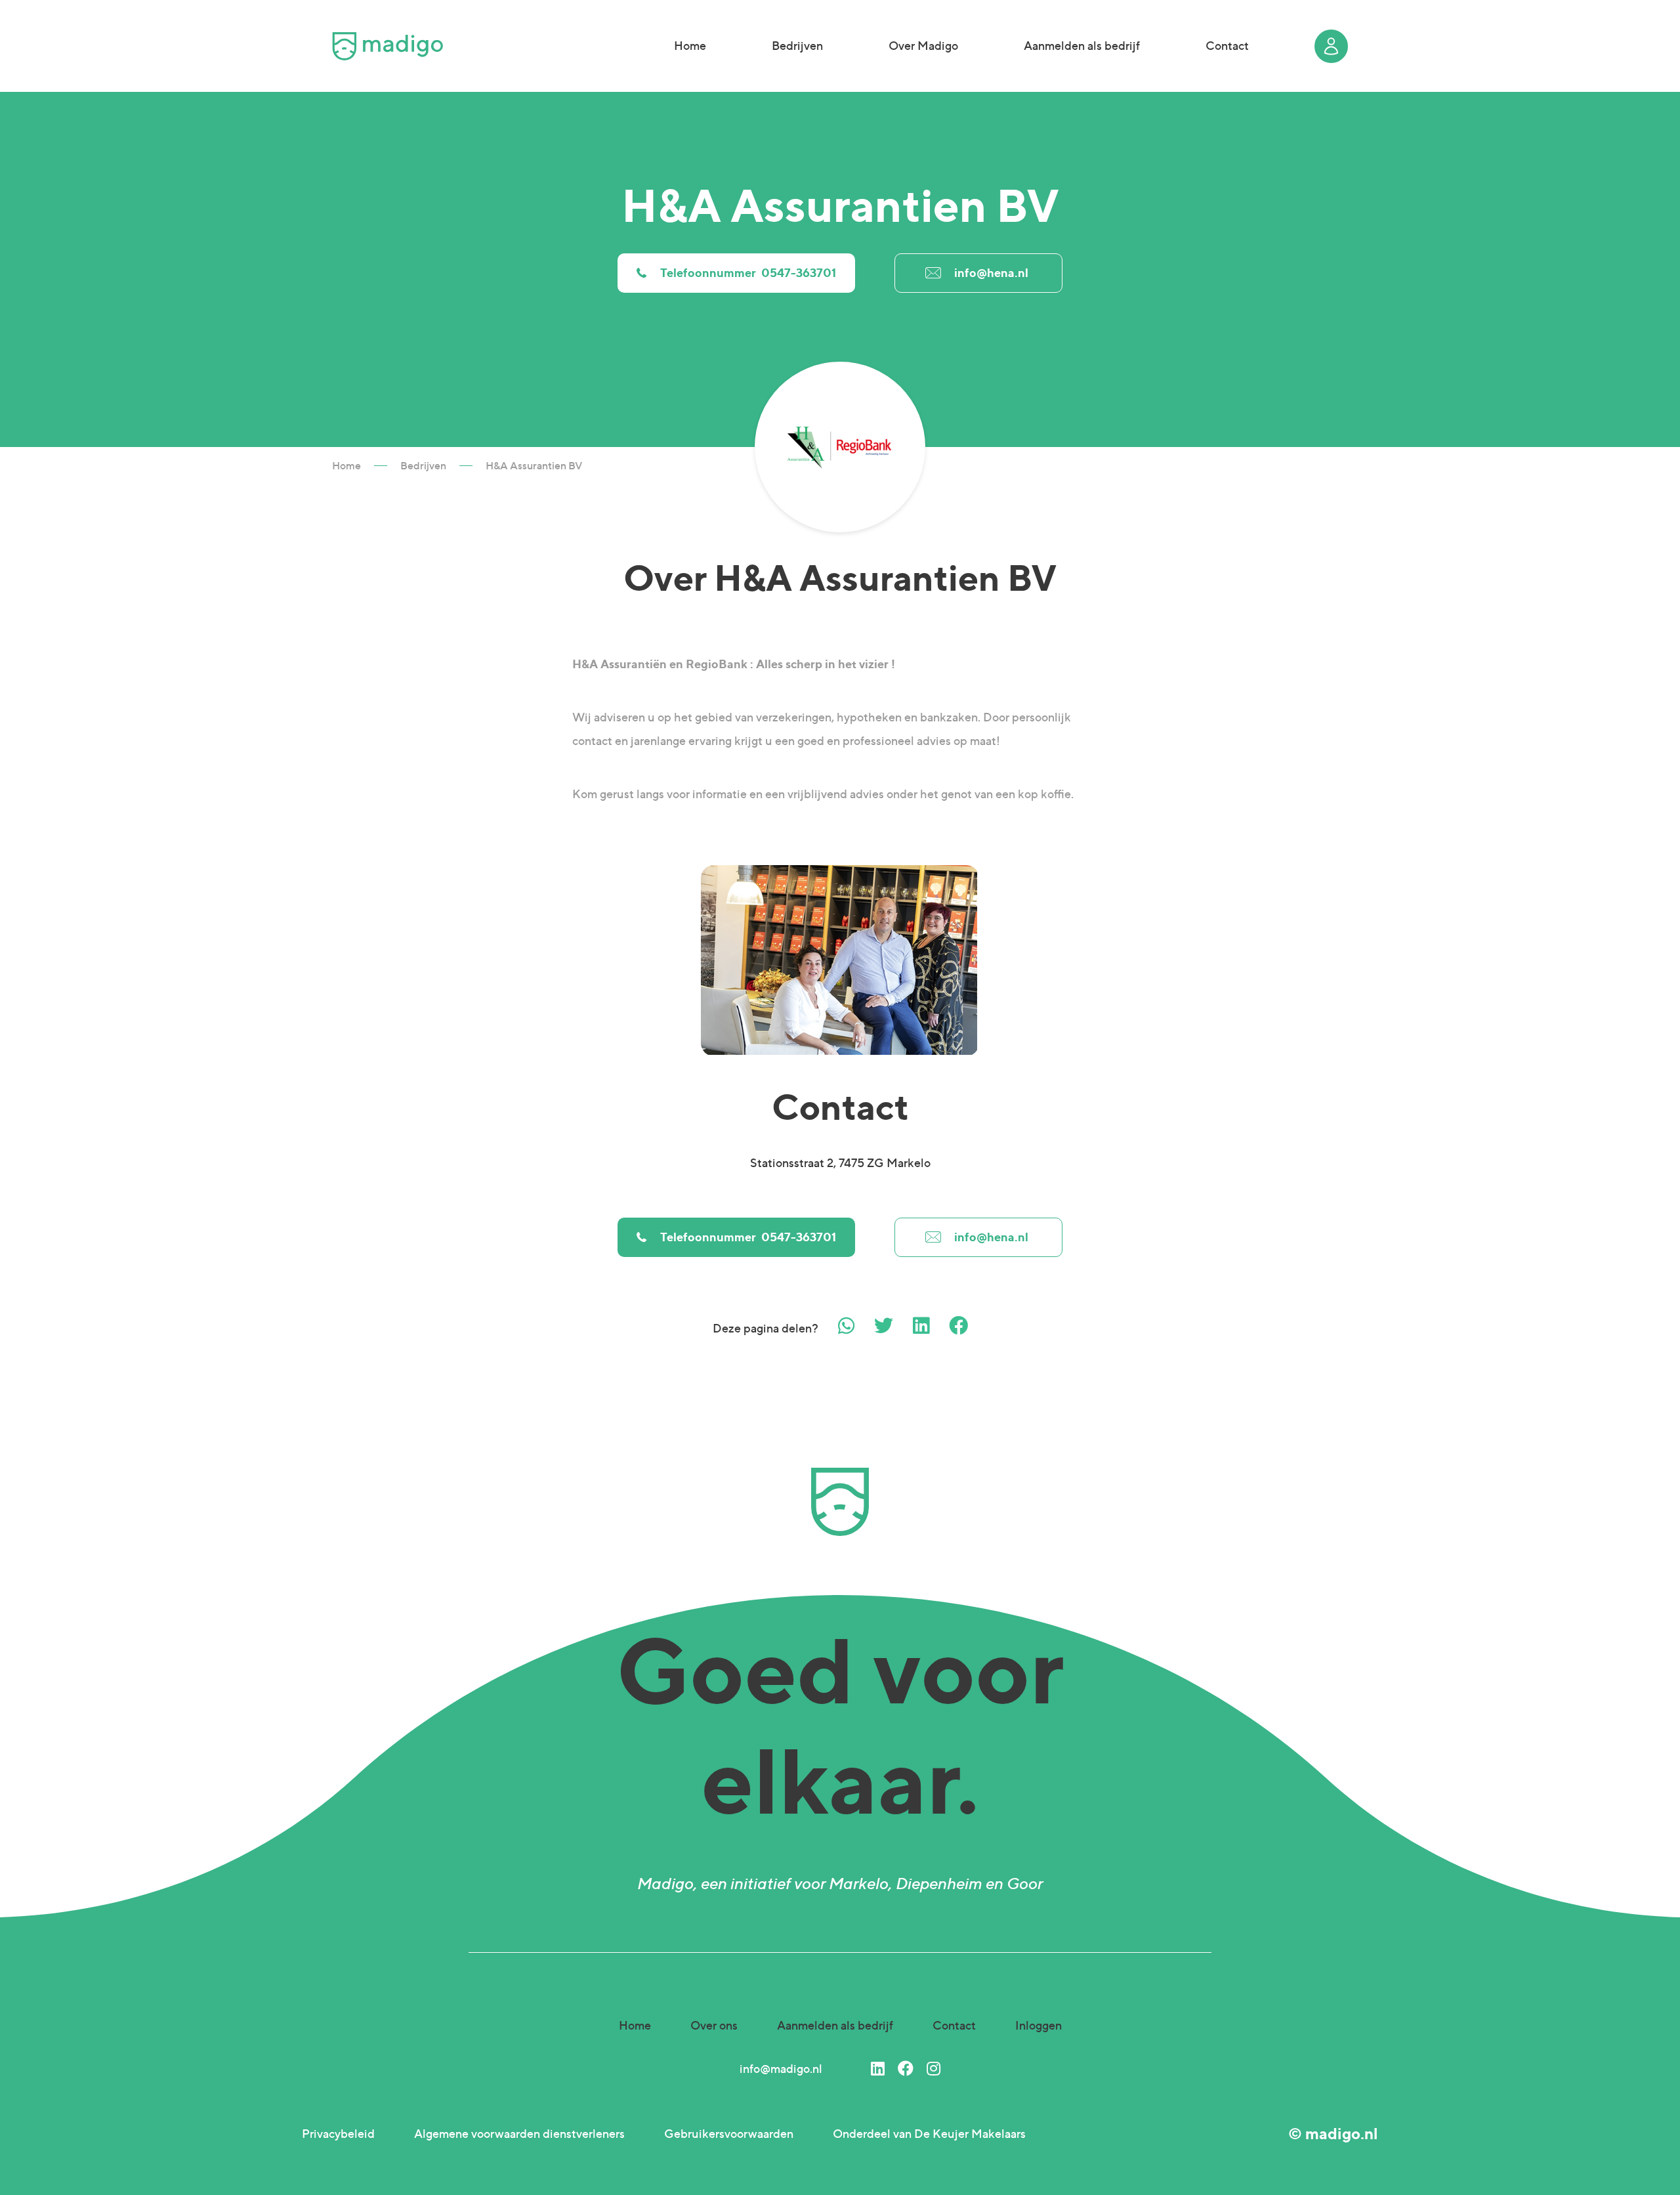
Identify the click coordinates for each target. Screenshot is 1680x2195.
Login (1331, 46)
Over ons (714, 2025)
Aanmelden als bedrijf (1082, 46)
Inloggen (1039, 2025)
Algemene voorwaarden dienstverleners (519, 2134)
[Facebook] (958, 1326)
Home (690, 46)
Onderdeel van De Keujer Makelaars (929, 2134)
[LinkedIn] (878, 2069)
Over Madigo (923, 46)
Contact (1227, 46)
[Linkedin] (921, 1326)
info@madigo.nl (781, 2069)
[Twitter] (884, 1326)
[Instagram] (934, 2069)
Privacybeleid (338, 2134)
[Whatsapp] (846, 1326)
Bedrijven (797, 46)
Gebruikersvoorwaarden (729, 2134)
